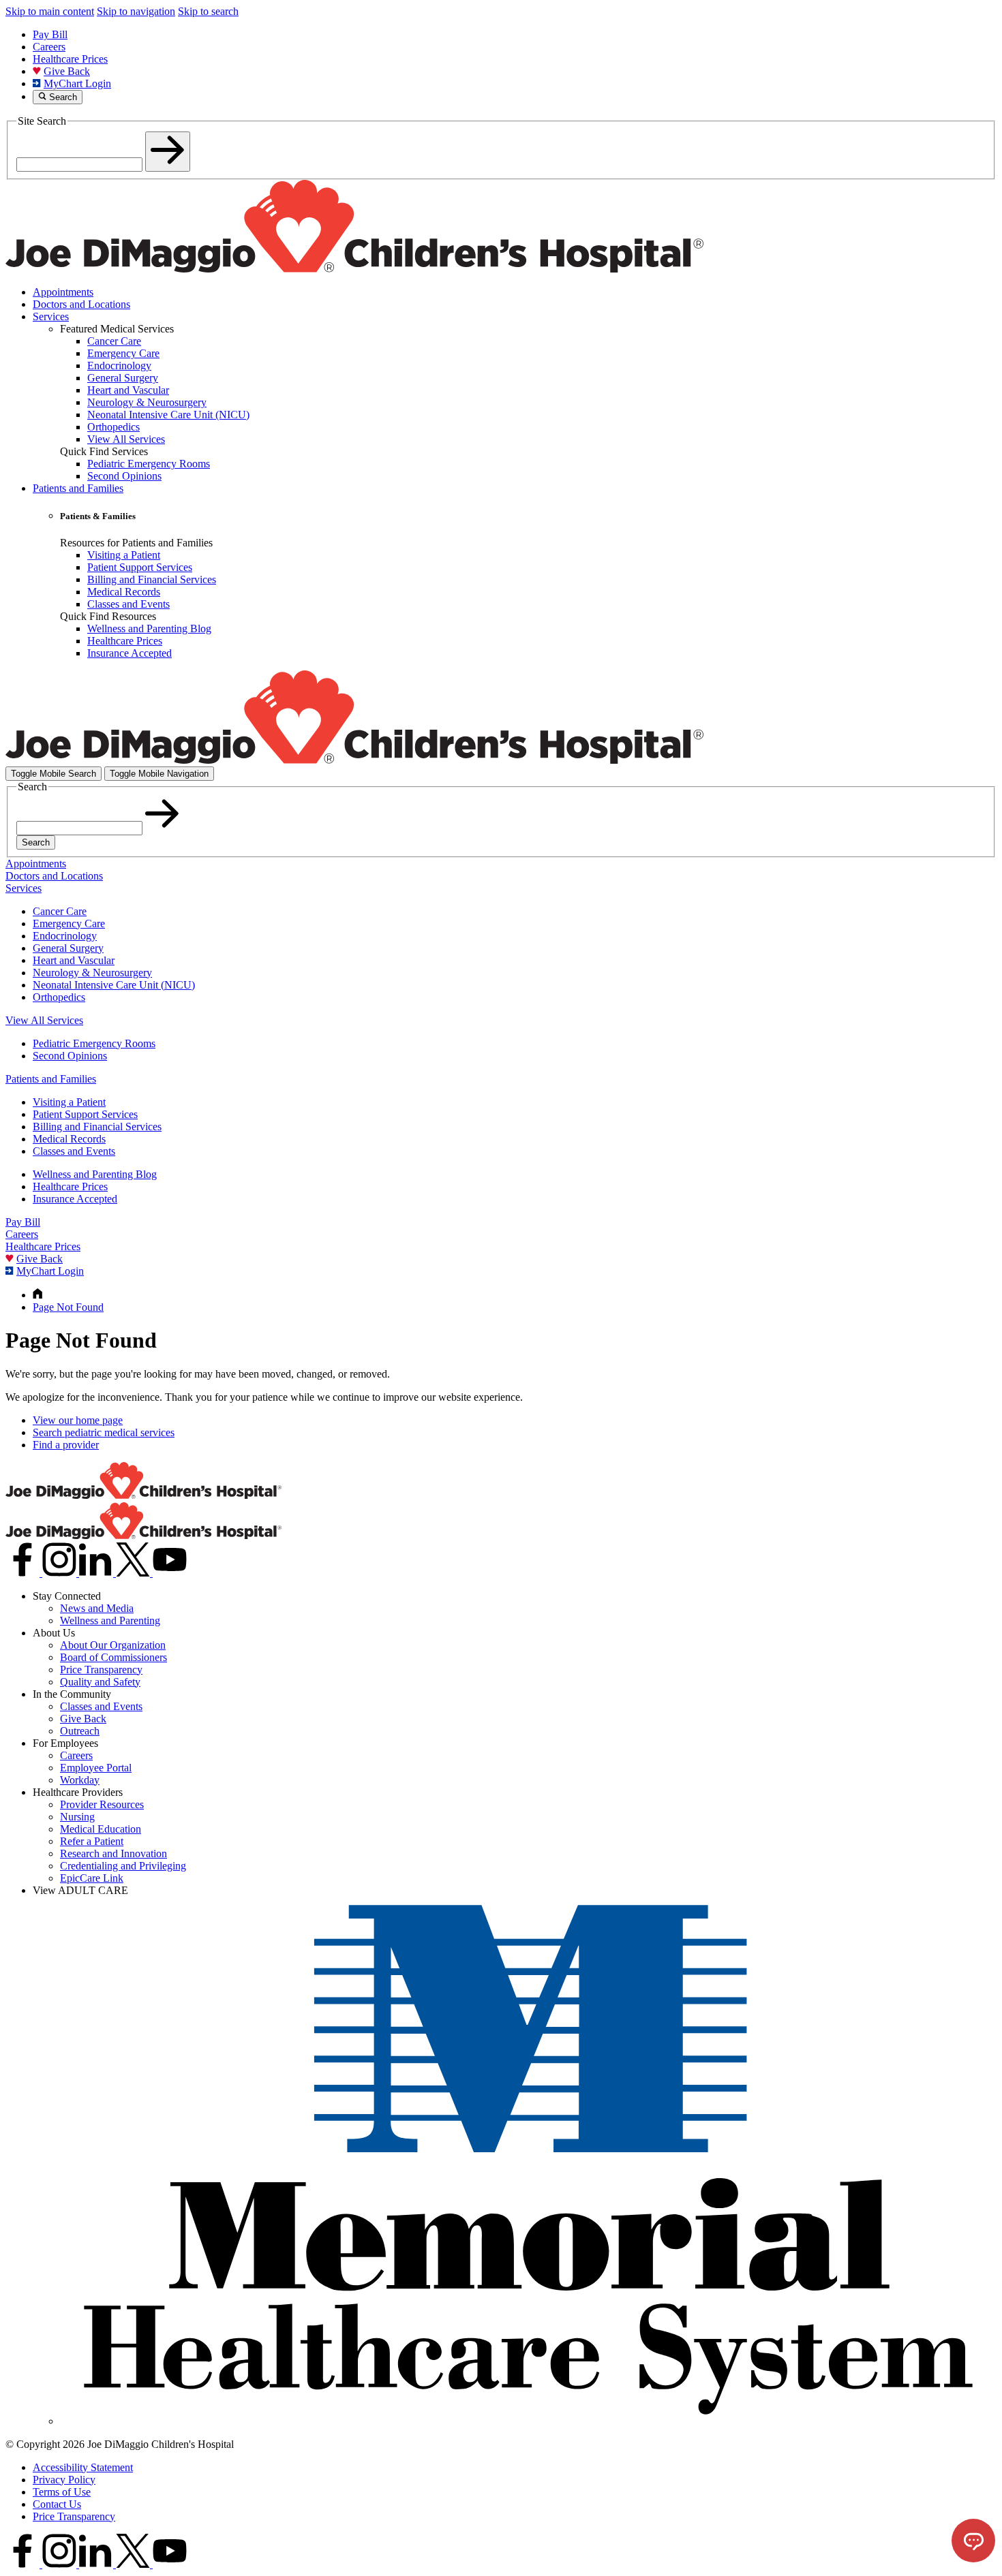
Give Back (67, 71)
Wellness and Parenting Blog (95, 1174)
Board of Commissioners (113, 1657)
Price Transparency (101, 1670)
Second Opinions (70, 1056)
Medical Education (101, 1829)
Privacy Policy (64, 2480)
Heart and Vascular (74, 960)
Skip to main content (50, 11)
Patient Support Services (85, 1114)
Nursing (77, 1817)
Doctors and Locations (81, 304)
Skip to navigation (136, 11)
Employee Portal (96, 1768)
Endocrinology (65, 936)
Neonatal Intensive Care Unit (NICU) (114, 985)
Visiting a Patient (69, 1102)
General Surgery (68, 948)
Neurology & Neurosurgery (92, 973)
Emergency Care (69, 924)
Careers (49, 47)
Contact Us (57, 2504)
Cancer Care (60, 911)
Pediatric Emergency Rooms (94, 1043)
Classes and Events (74, 1151)
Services (51, 316)
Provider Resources (102, 1804)
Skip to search (208, 11)
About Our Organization (113, 1645)
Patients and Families (78, 488)
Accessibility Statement (83, 2467)
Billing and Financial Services (97, 1127)
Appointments (63, 292)
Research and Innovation (113, 1853)
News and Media (97, 1608)
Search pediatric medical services (104, 1432)
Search (36, 842)
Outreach (80, 1731)
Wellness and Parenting (110, 1620)
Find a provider (66, 1445)
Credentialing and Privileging (123, 1866)
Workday (80, 1780)
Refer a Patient (92, 1841)
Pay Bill (50, 34)
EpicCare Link (92, 1878)
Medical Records (69, 1139)
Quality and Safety (100, 1682)
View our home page (78, 1420)
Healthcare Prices (70, 59)
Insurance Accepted (75, 1199)
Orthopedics (59, 997)
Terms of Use (62, 2492)
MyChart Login (77, 83)
